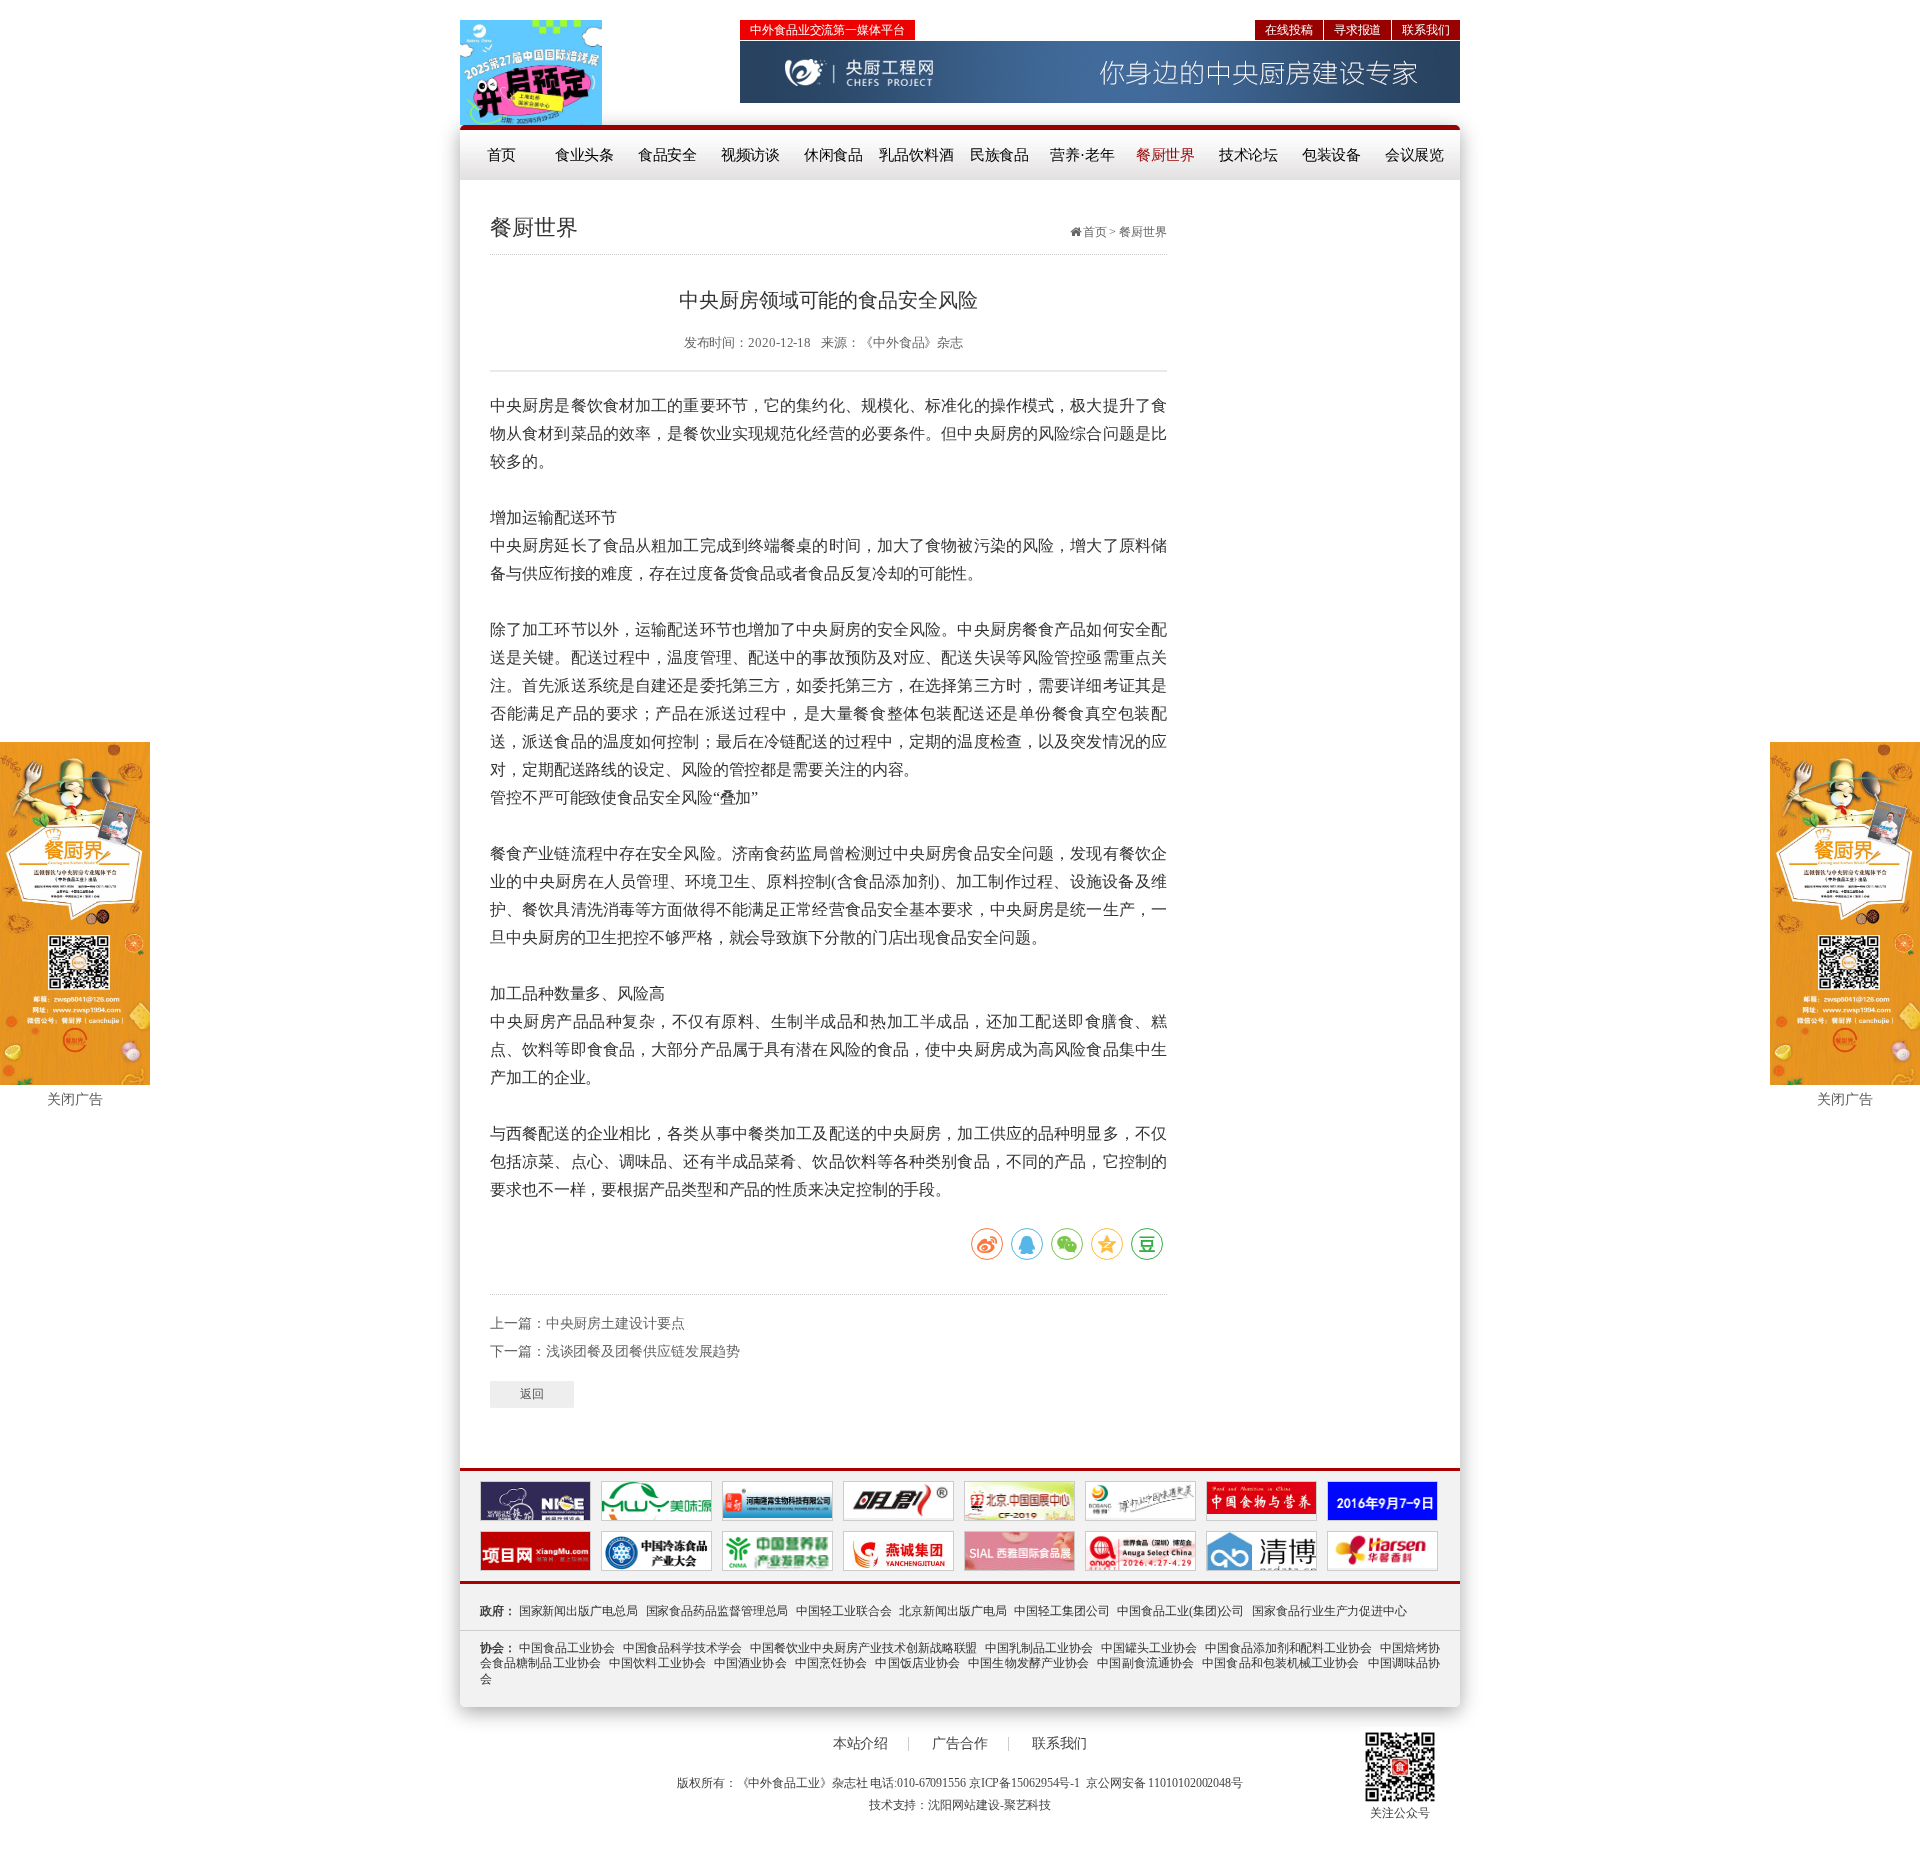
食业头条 (585, 155)
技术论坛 (1249, 155)
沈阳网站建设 (963, 1805)
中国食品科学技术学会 (683, 1648)
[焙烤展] (531, 72)
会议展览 (1415, 155)
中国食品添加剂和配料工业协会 (1289, 1648)
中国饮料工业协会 (657, 1663)
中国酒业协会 (750, 1663)
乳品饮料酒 (916, 155)
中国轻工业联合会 (843, 1611)
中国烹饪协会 (831, 1663)
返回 (532, 1394)
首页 (502, 155)
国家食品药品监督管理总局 (717, 1611)
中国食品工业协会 (567, 1648)
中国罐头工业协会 (1149, 1648)
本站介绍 (861, 1744)
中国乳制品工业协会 (1039, 1648)
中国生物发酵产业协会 (1028, 1663)
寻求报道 (1358, 30)
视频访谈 (751, 155)
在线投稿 (1289, 30)
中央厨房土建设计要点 (615, 1323)
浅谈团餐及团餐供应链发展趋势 (643, 1351)
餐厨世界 (1166, 155)
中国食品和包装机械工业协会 (1280, 1663)
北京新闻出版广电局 (952, 1611)
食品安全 (668, 155)
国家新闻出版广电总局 (578, 1611)
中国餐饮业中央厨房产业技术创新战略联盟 (863, 1648)
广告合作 (960, 1744)
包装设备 (1332, 155)
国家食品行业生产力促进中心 (1329, 1611)
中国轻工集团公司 (1061, 1611)
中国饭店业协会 (917, 1663)
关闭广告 (75, 1099)
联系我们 (1426, 30)
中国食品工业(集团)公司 (1180, 1611)
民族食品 (1000, 155)
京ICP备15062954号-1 (1024, 1783)
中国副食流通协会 (1145, 1663)
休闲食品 (834, 155)
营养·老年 (1082, 155)
